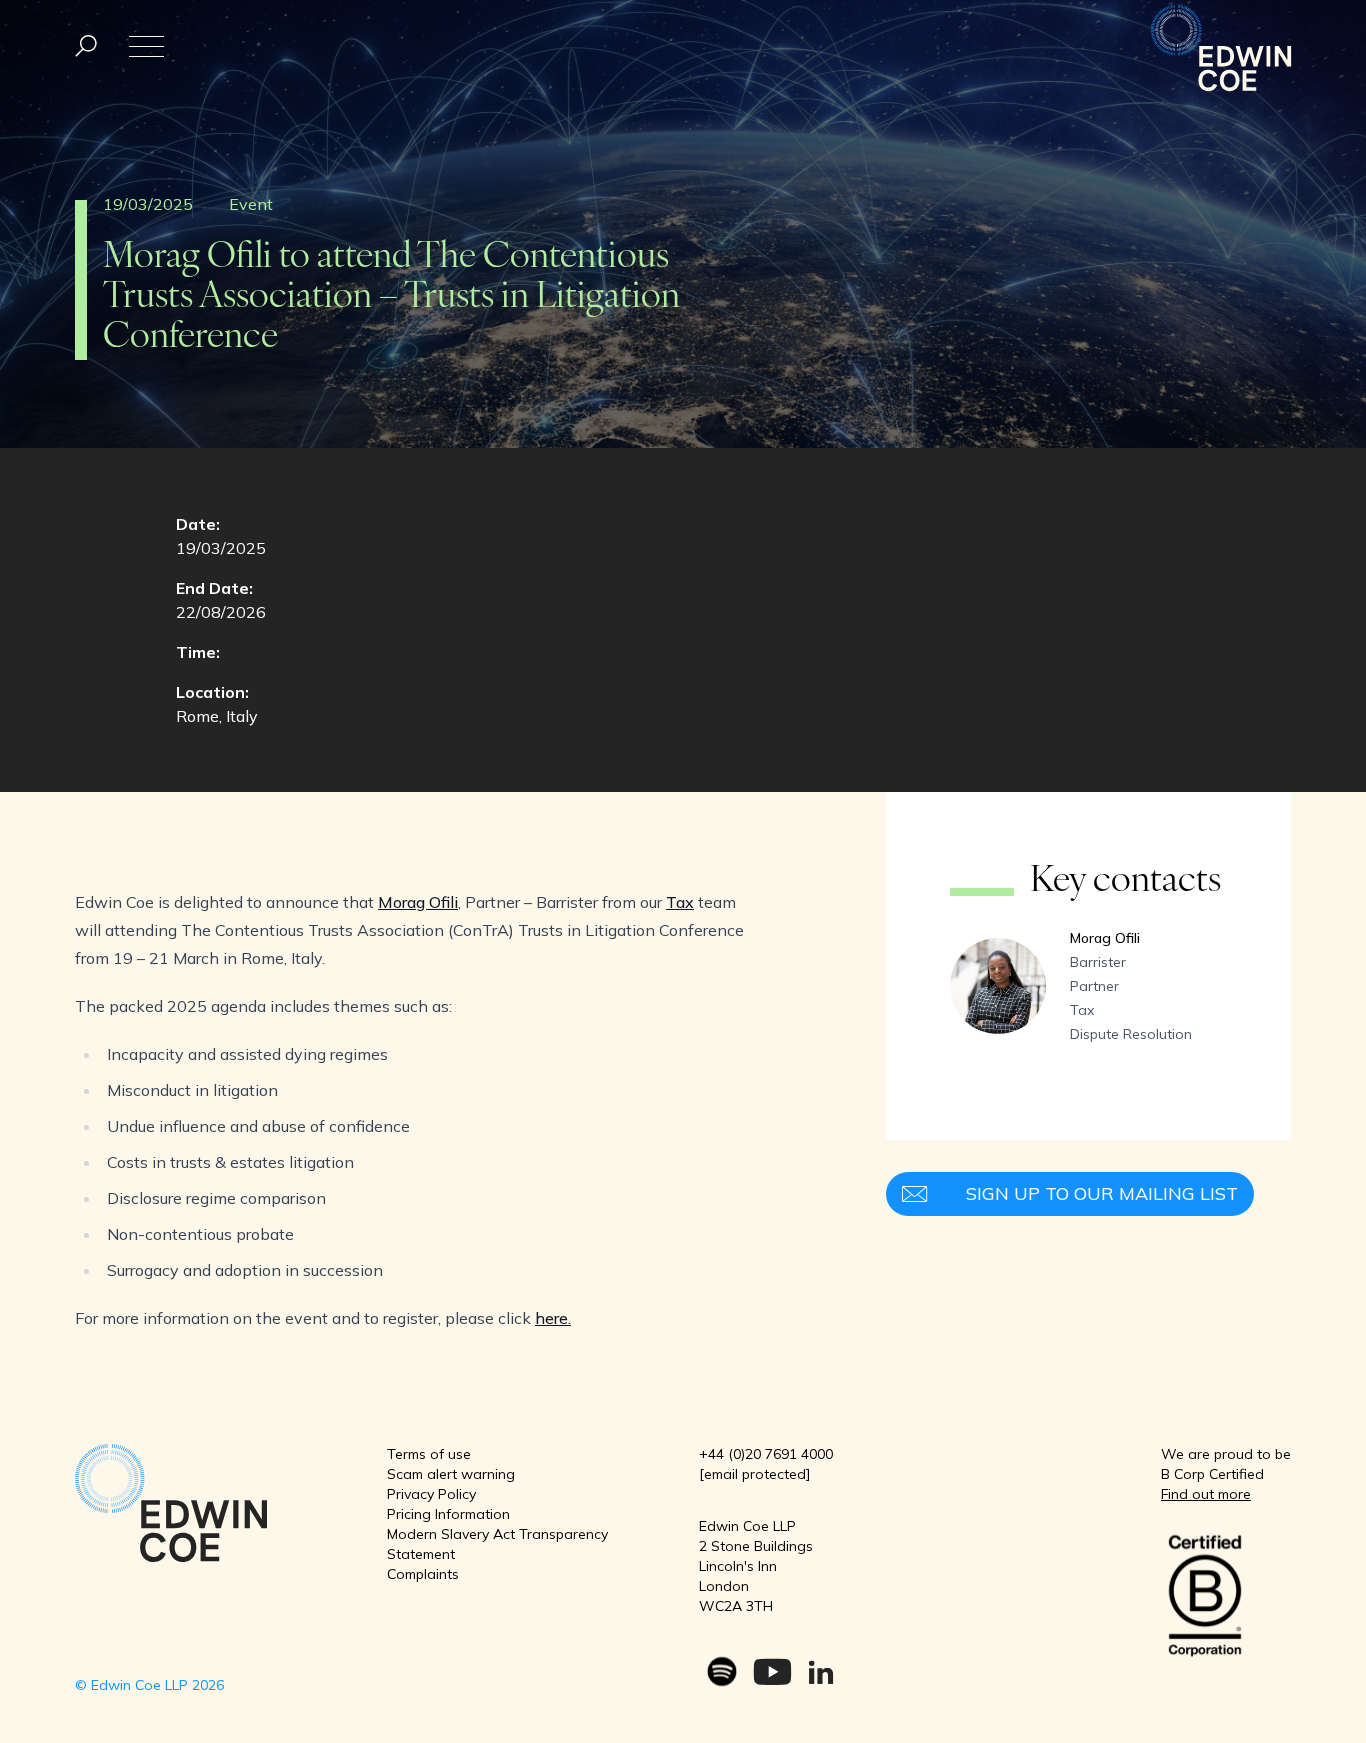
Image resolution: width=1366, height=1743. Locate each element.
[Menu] (86, 46)
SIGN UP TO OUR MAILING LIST (1102, 1193)
